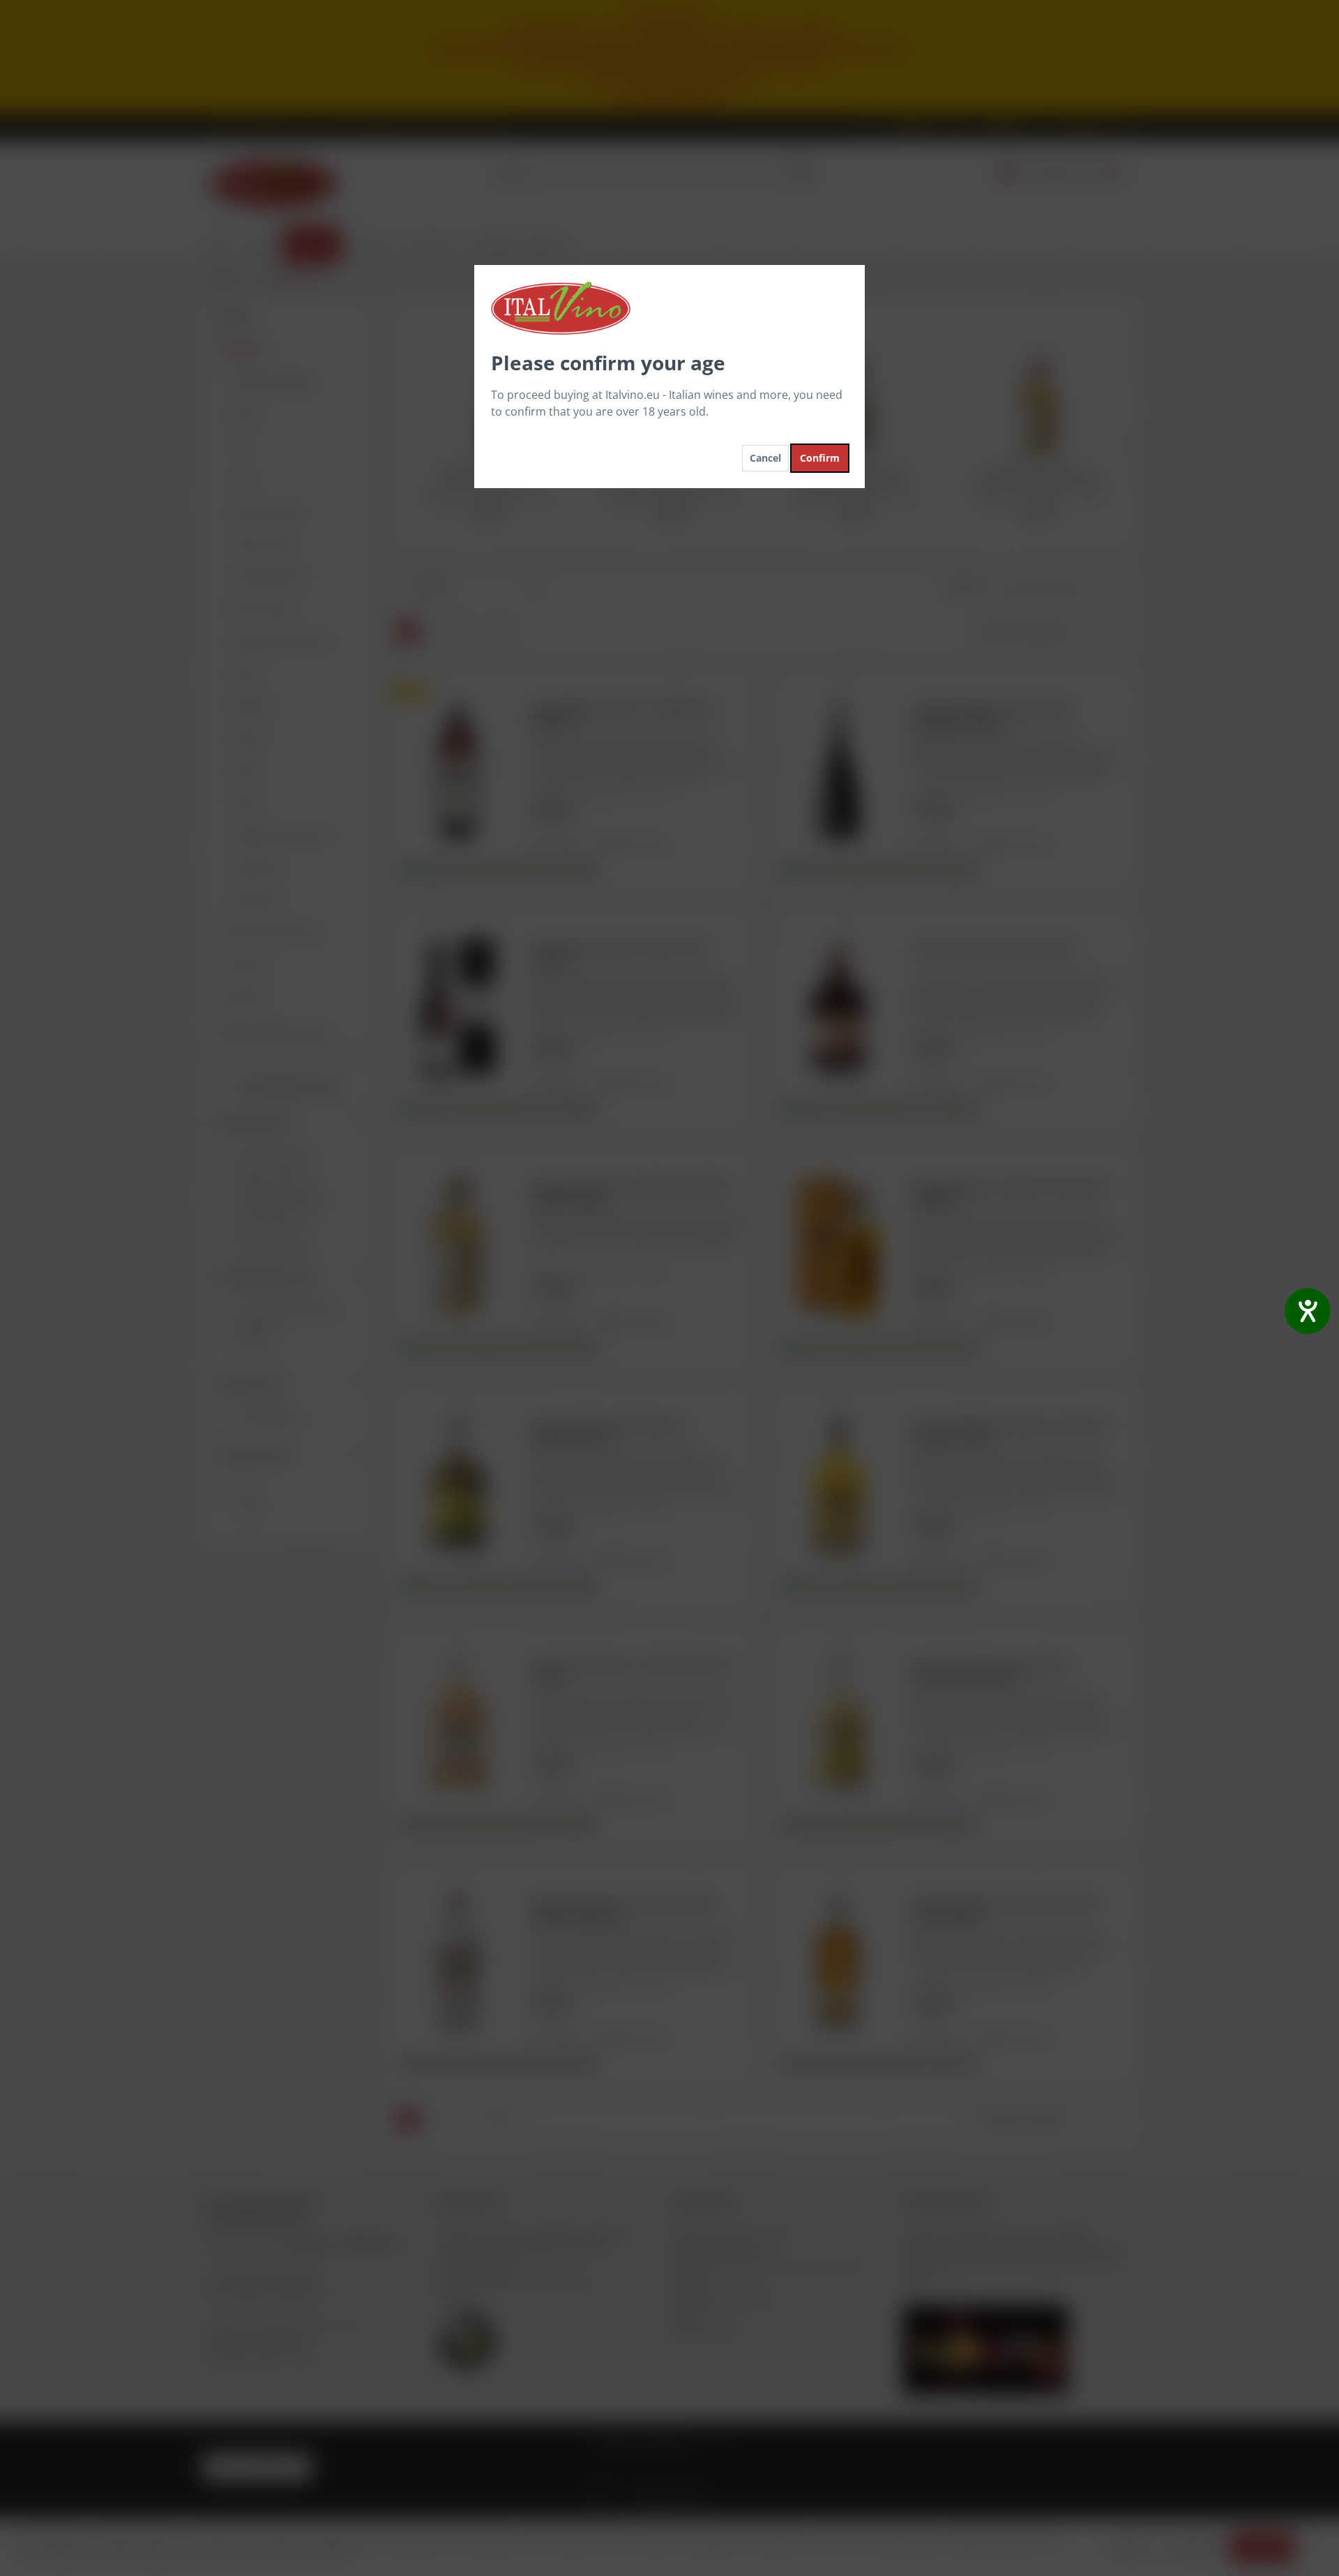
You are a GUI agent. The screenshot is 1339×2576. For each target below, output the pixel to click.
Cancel (765, 458)
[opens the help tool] (1308, 1311)
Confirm (820, 458)
